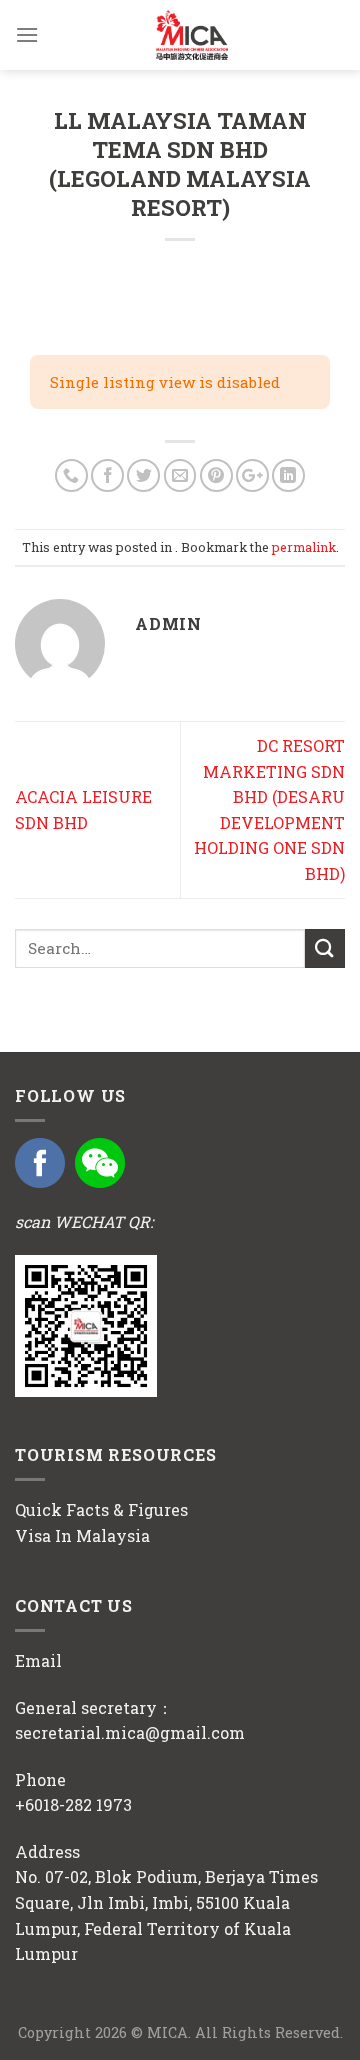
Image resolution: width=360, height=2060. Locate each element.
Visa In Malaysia (82, 1535)
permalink (304, 547)
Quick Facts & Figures (101, 1509)
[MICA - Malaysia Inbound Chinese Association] (192, 35)
